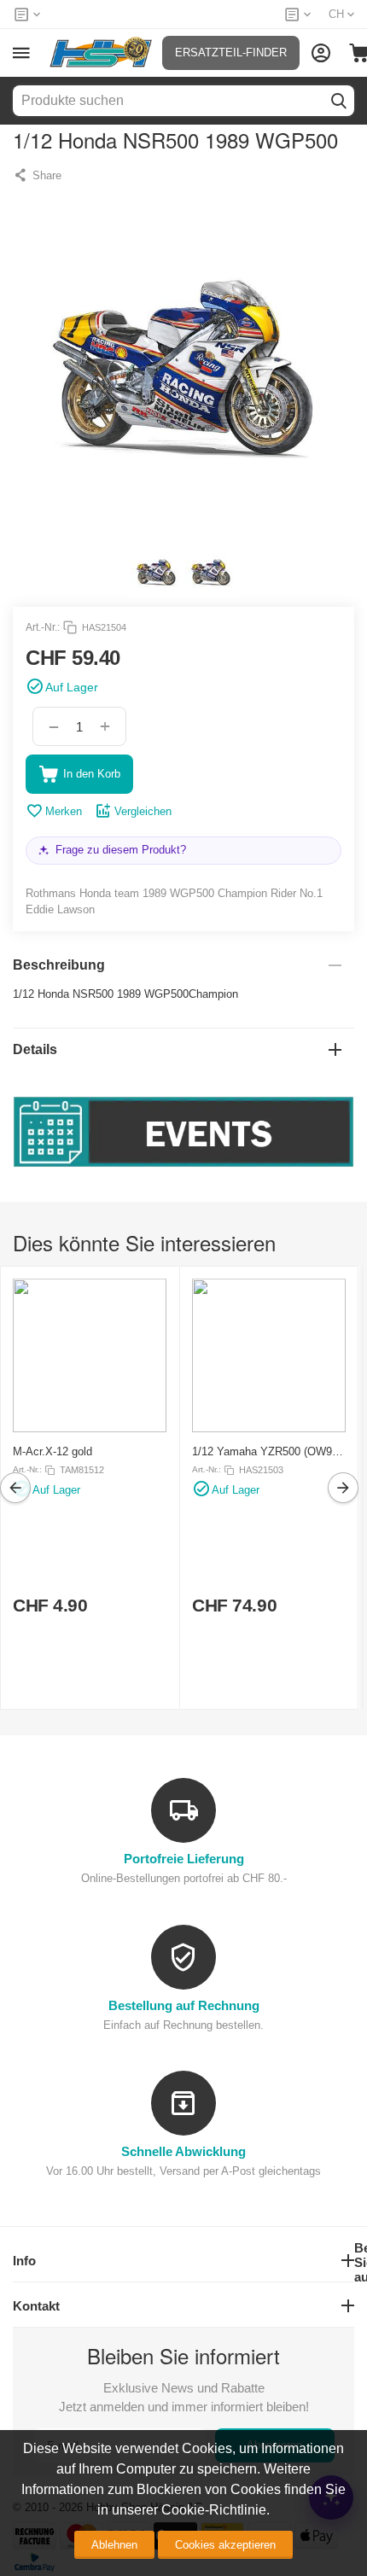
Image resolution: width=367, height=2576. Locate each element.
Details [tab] (35, 1049)
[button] (37, 175)
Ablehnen (114, 2545)
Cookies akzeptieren (225, 2545)
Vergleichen (143, 811)
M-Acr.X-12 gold (52, 1451)
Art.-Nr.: (43, 627)
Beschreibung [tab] (59, 965)
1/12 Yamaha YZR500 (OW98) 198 (267, 1451)
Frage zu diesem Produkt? (121, 850)
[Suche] (339, 101)
